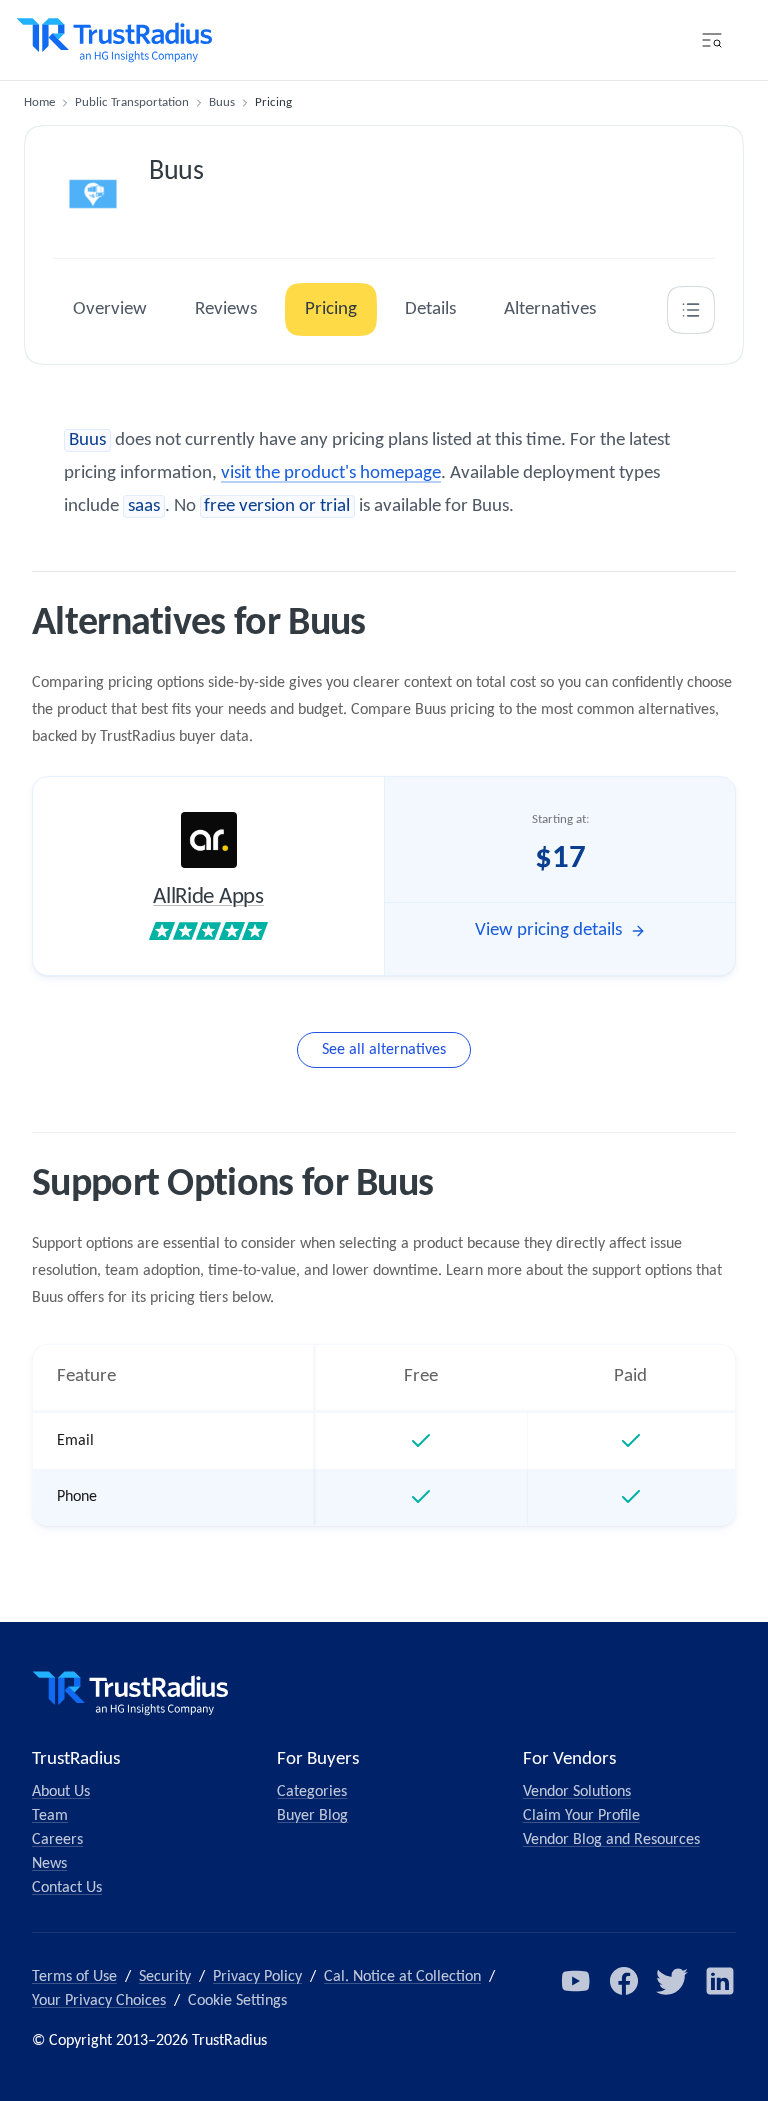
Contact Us (67, 1888)
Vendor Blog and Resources (611, 1840)
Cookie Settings (237, 2001)
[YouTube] (576, 1981)
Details (430, 309)
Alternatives (550, 309)
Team (50, 1816)
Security (165, 1977)
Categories (312, 1792)
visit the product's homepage (331, 473)
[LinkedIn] (720, 1981)
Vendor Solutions (577, 1792)
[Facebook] (624, 1981)
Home (39, 102)
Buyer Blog (312, 1816)
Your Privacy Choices (99, 2001)
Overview (110, 309)
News (49, 1864)
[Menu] (712, 40)
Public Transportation (132, 102)
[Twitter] (672, 1981)
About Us (61, 1792)
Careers (57, 1840)
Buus (222, 102)
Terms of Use (74, 1977)
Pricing (331, 309)
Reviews (226, 309)
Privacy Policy (257, 1977)
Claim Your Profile (581, 1816)
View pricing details (548, 930)
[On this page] (691, 310)
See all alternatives (384, 1050)
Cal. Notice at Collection (402, 1977)
